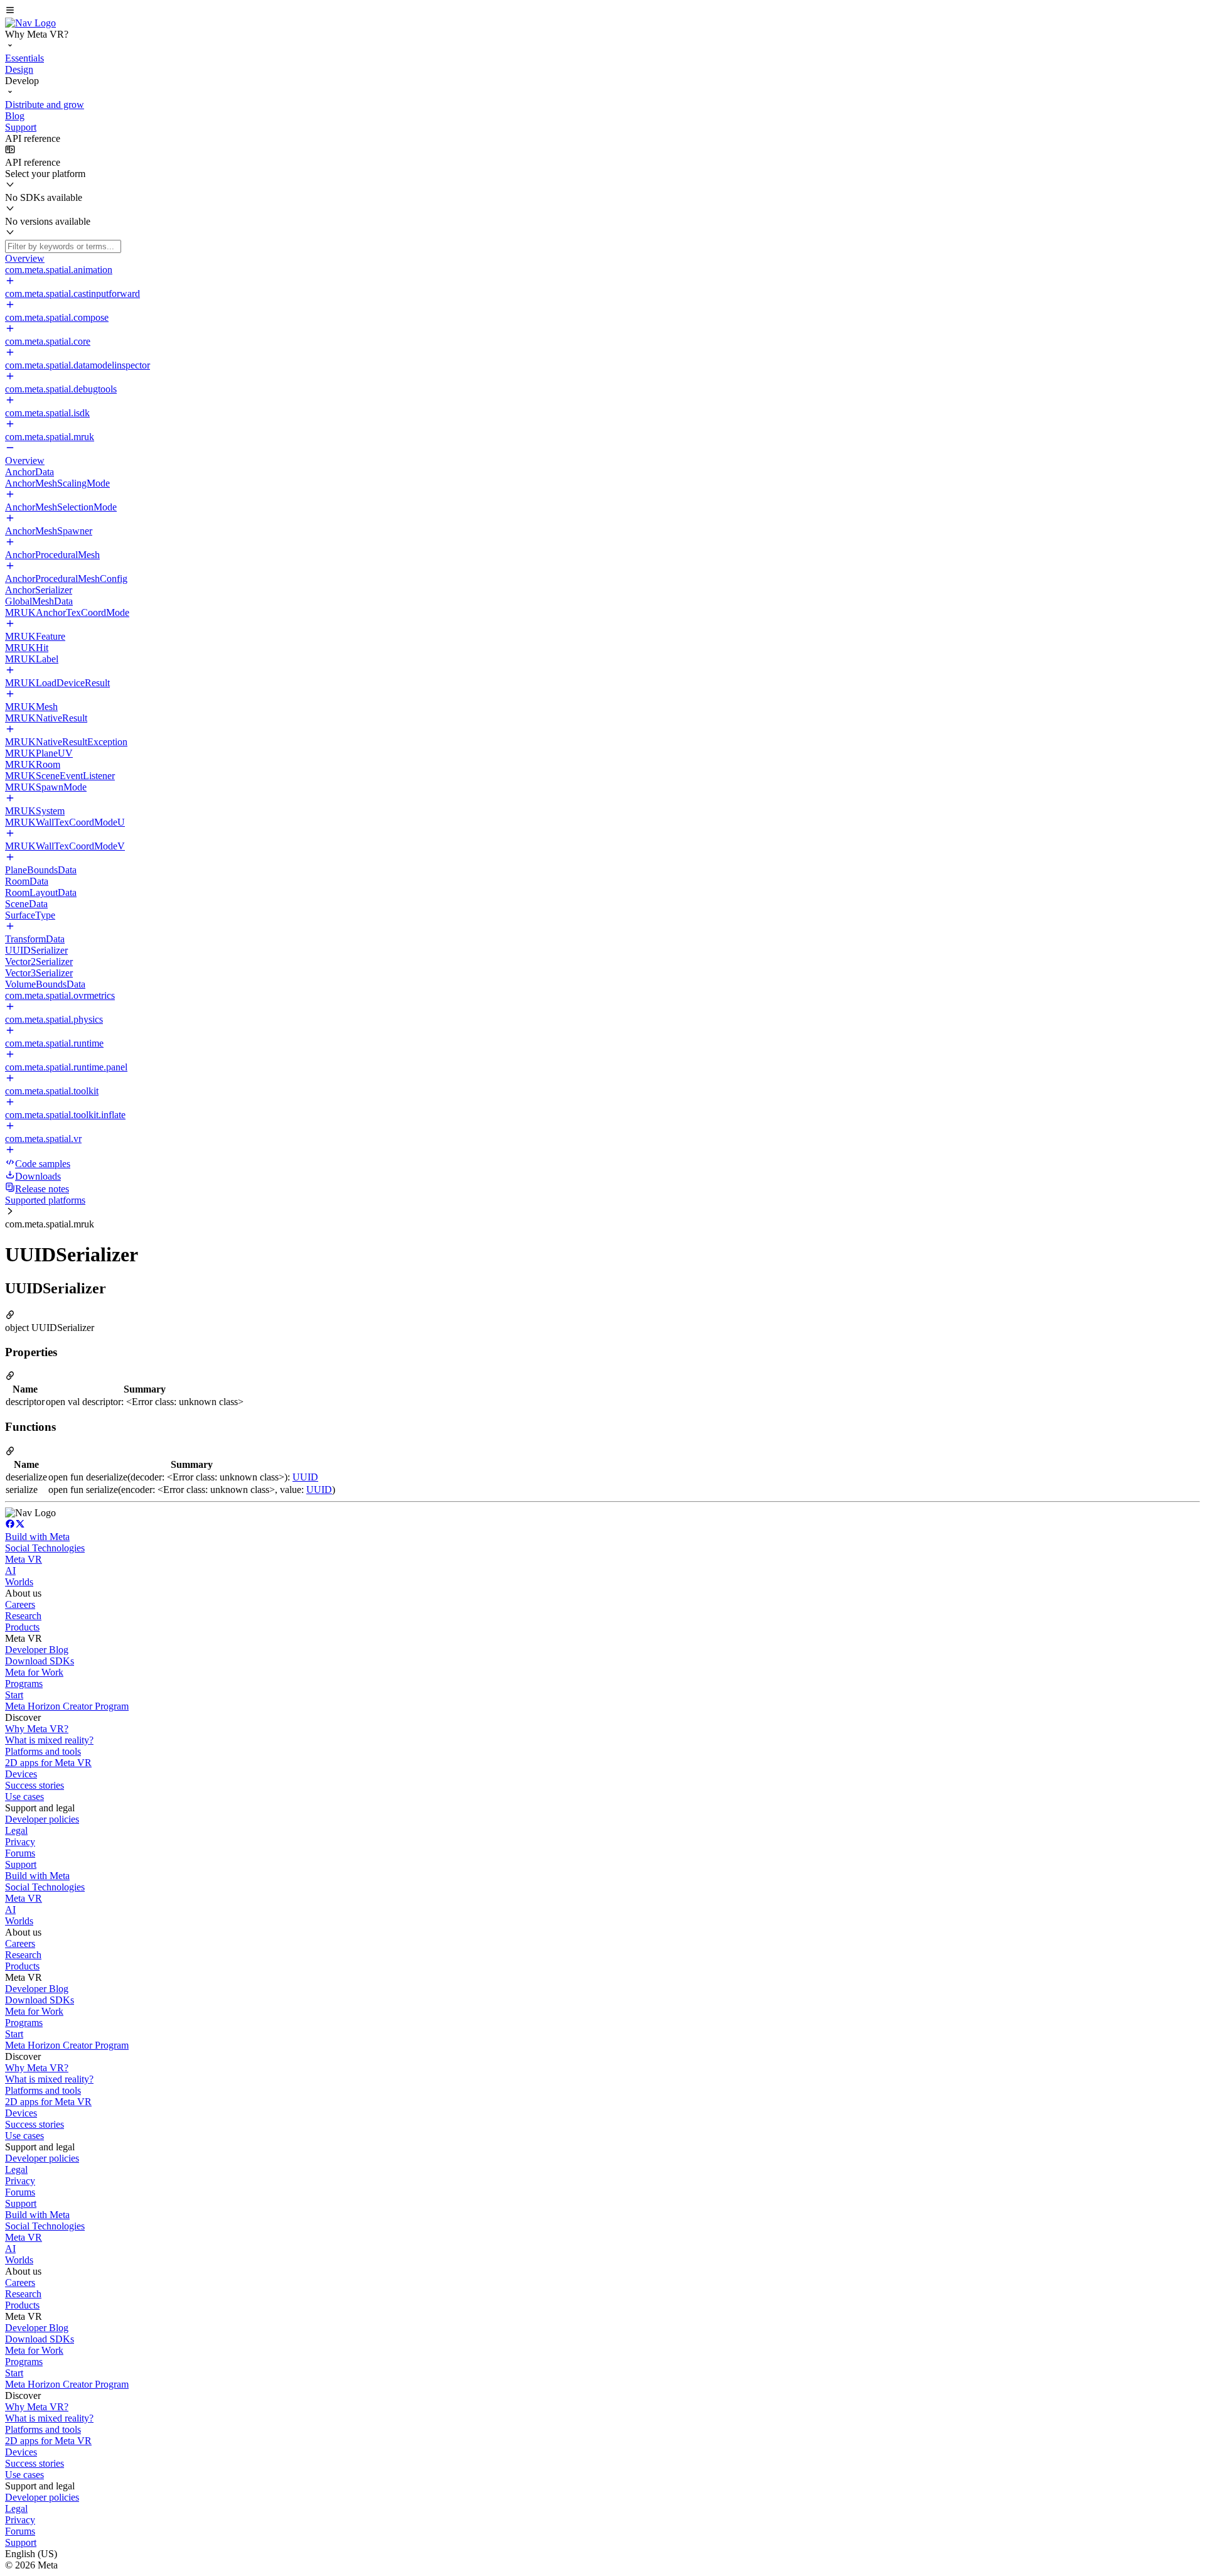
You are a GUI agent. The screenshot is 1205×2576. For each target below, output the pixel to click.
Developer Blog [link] (37, 1650)
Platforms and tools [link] (43, 1751)
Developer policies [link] (42, 1819)
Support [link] (21, 1864)
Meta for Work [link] (34, 1672)
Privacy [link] (20, 1842)
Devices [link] (21, 1774)
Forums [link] (20, 1853)
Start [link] (14, 1695)
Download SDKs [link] (40, 1661)
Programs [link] (24, 1684)
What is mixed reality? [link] (49, 1740)
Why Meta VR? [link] (37, 1729)
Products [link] (22, 1627)
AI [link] (10, 1571)
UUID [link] (305, 1477)
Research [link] (23, 1616)
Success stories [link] (35, 1785)
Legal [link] (16, 1830)
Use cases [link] (24, 1797)
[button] (602, 11)
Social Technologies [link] (45, 1548)
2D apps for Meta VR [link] (48, 1763)
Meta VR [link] (24, 1559)
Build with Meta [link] (37, 1537)
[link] (30, 23)
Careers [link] (20, 1604)
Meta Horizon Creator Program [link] (67, 1706)
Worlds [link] (19, 1582)
